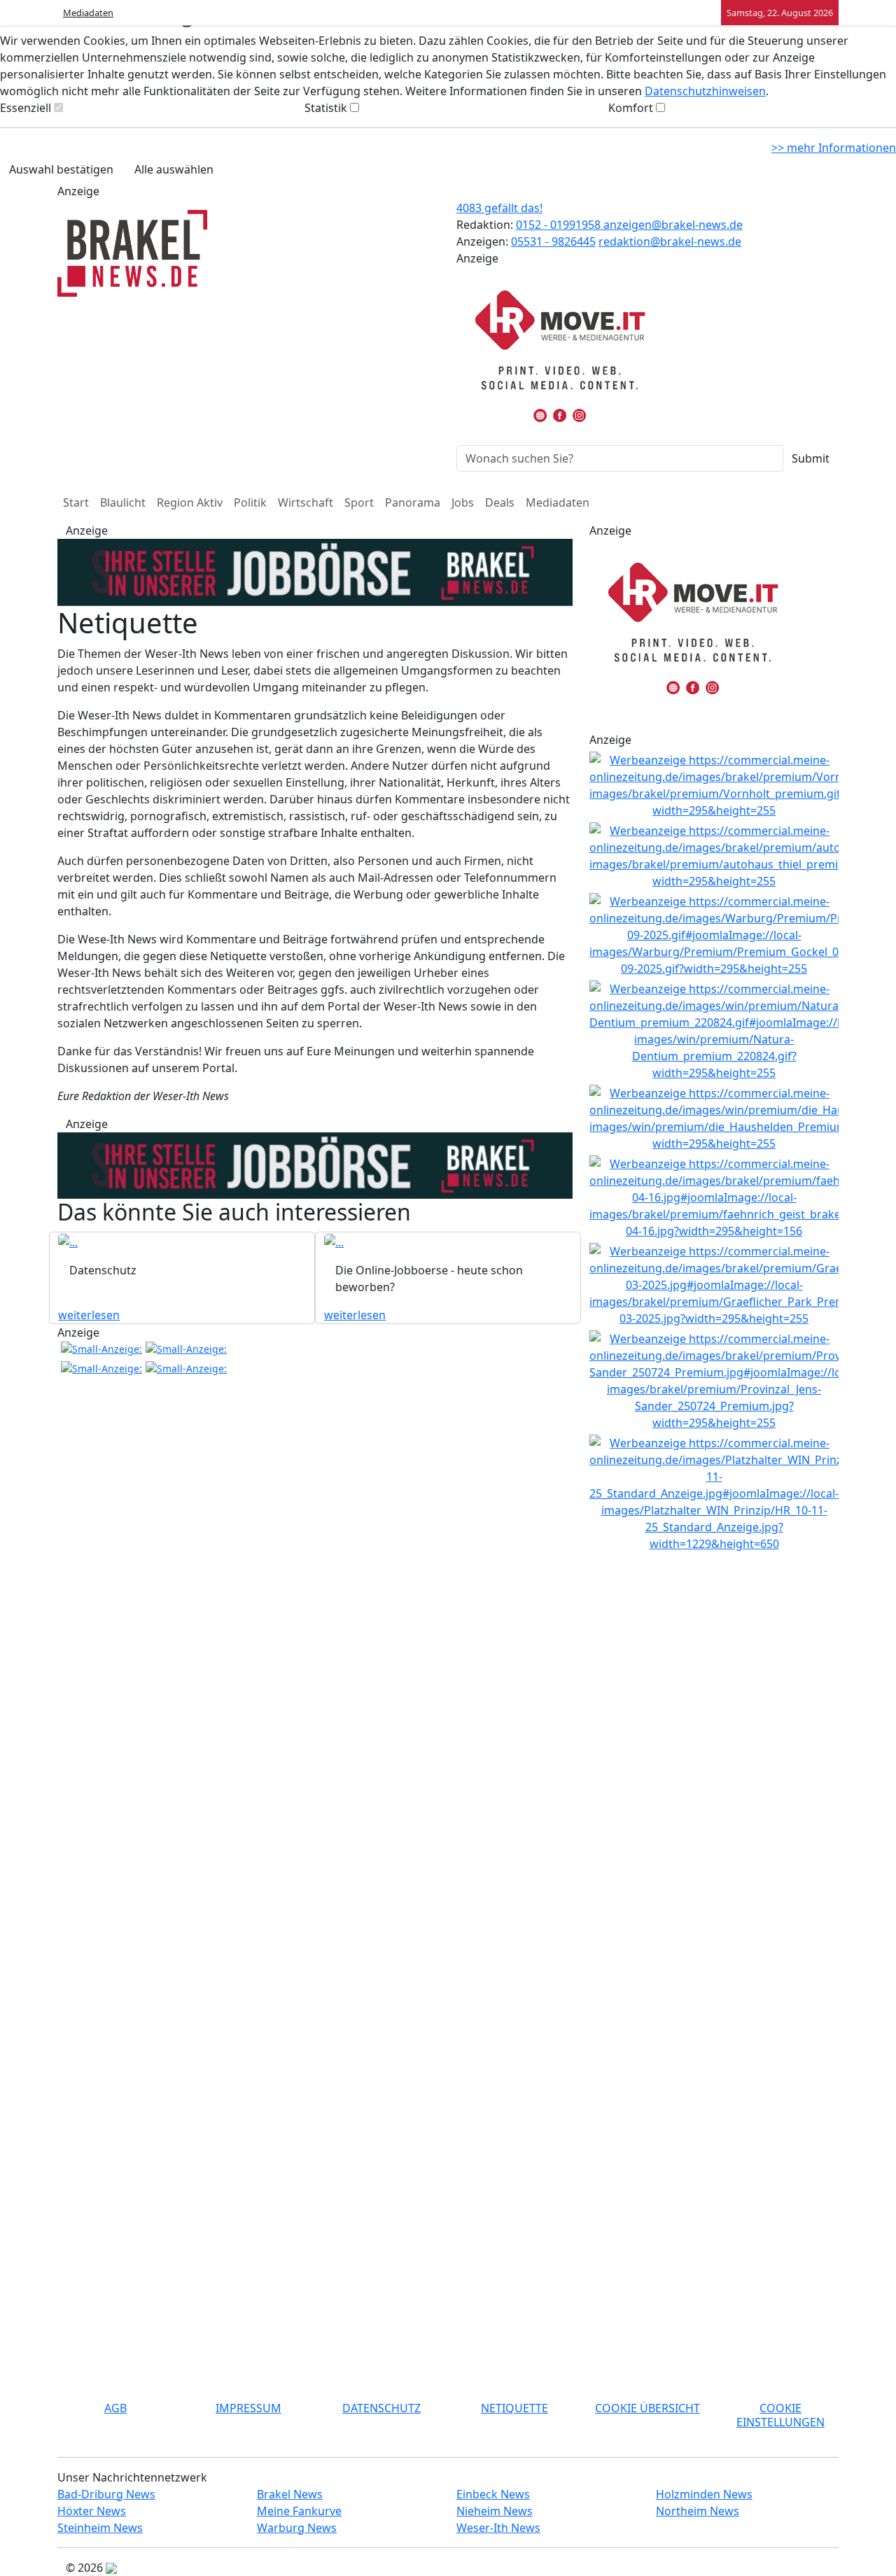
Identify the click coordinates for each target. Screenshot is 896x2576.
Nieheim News (495, 2511)
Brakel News (290, 2494)
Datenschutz (381, 2408)
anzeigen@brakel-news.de (673, 225)
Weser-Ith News (498, 2528)
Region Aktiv (190, 502)
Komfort (631, 108)
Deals (500, 502)
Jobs (463, 502)
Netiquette (514, 2408)
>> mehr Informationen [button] (834, 148)
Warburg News (297, 2528)
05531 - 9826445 (553, 241)
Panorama (413, 502)
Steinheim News (100, 2528)
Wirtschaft (306, 502)
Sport (359, 502)
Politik (250, 502)
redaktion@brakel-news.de (670, 241)
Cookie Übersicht (647, 2408)
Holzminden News (704, 2494)
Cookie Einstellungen (780, 2415)
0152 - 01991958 (560, 225)
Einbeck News (493, 2494)
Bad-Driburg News (106, 2494)
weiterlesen (89, 1315)
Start (76, 502)
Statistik (326, 108)
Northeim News (698, 2511)
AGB (115, 2408)
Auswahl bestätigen (61, 169)
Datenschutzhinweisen (705, 91)
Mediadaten (88, 13)
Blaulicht (123, 502)
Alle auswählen (174, 169)
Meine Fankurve (299, 2511)
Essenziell (26, 108)
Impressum (248, 2408)
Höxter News (92, 2511)
